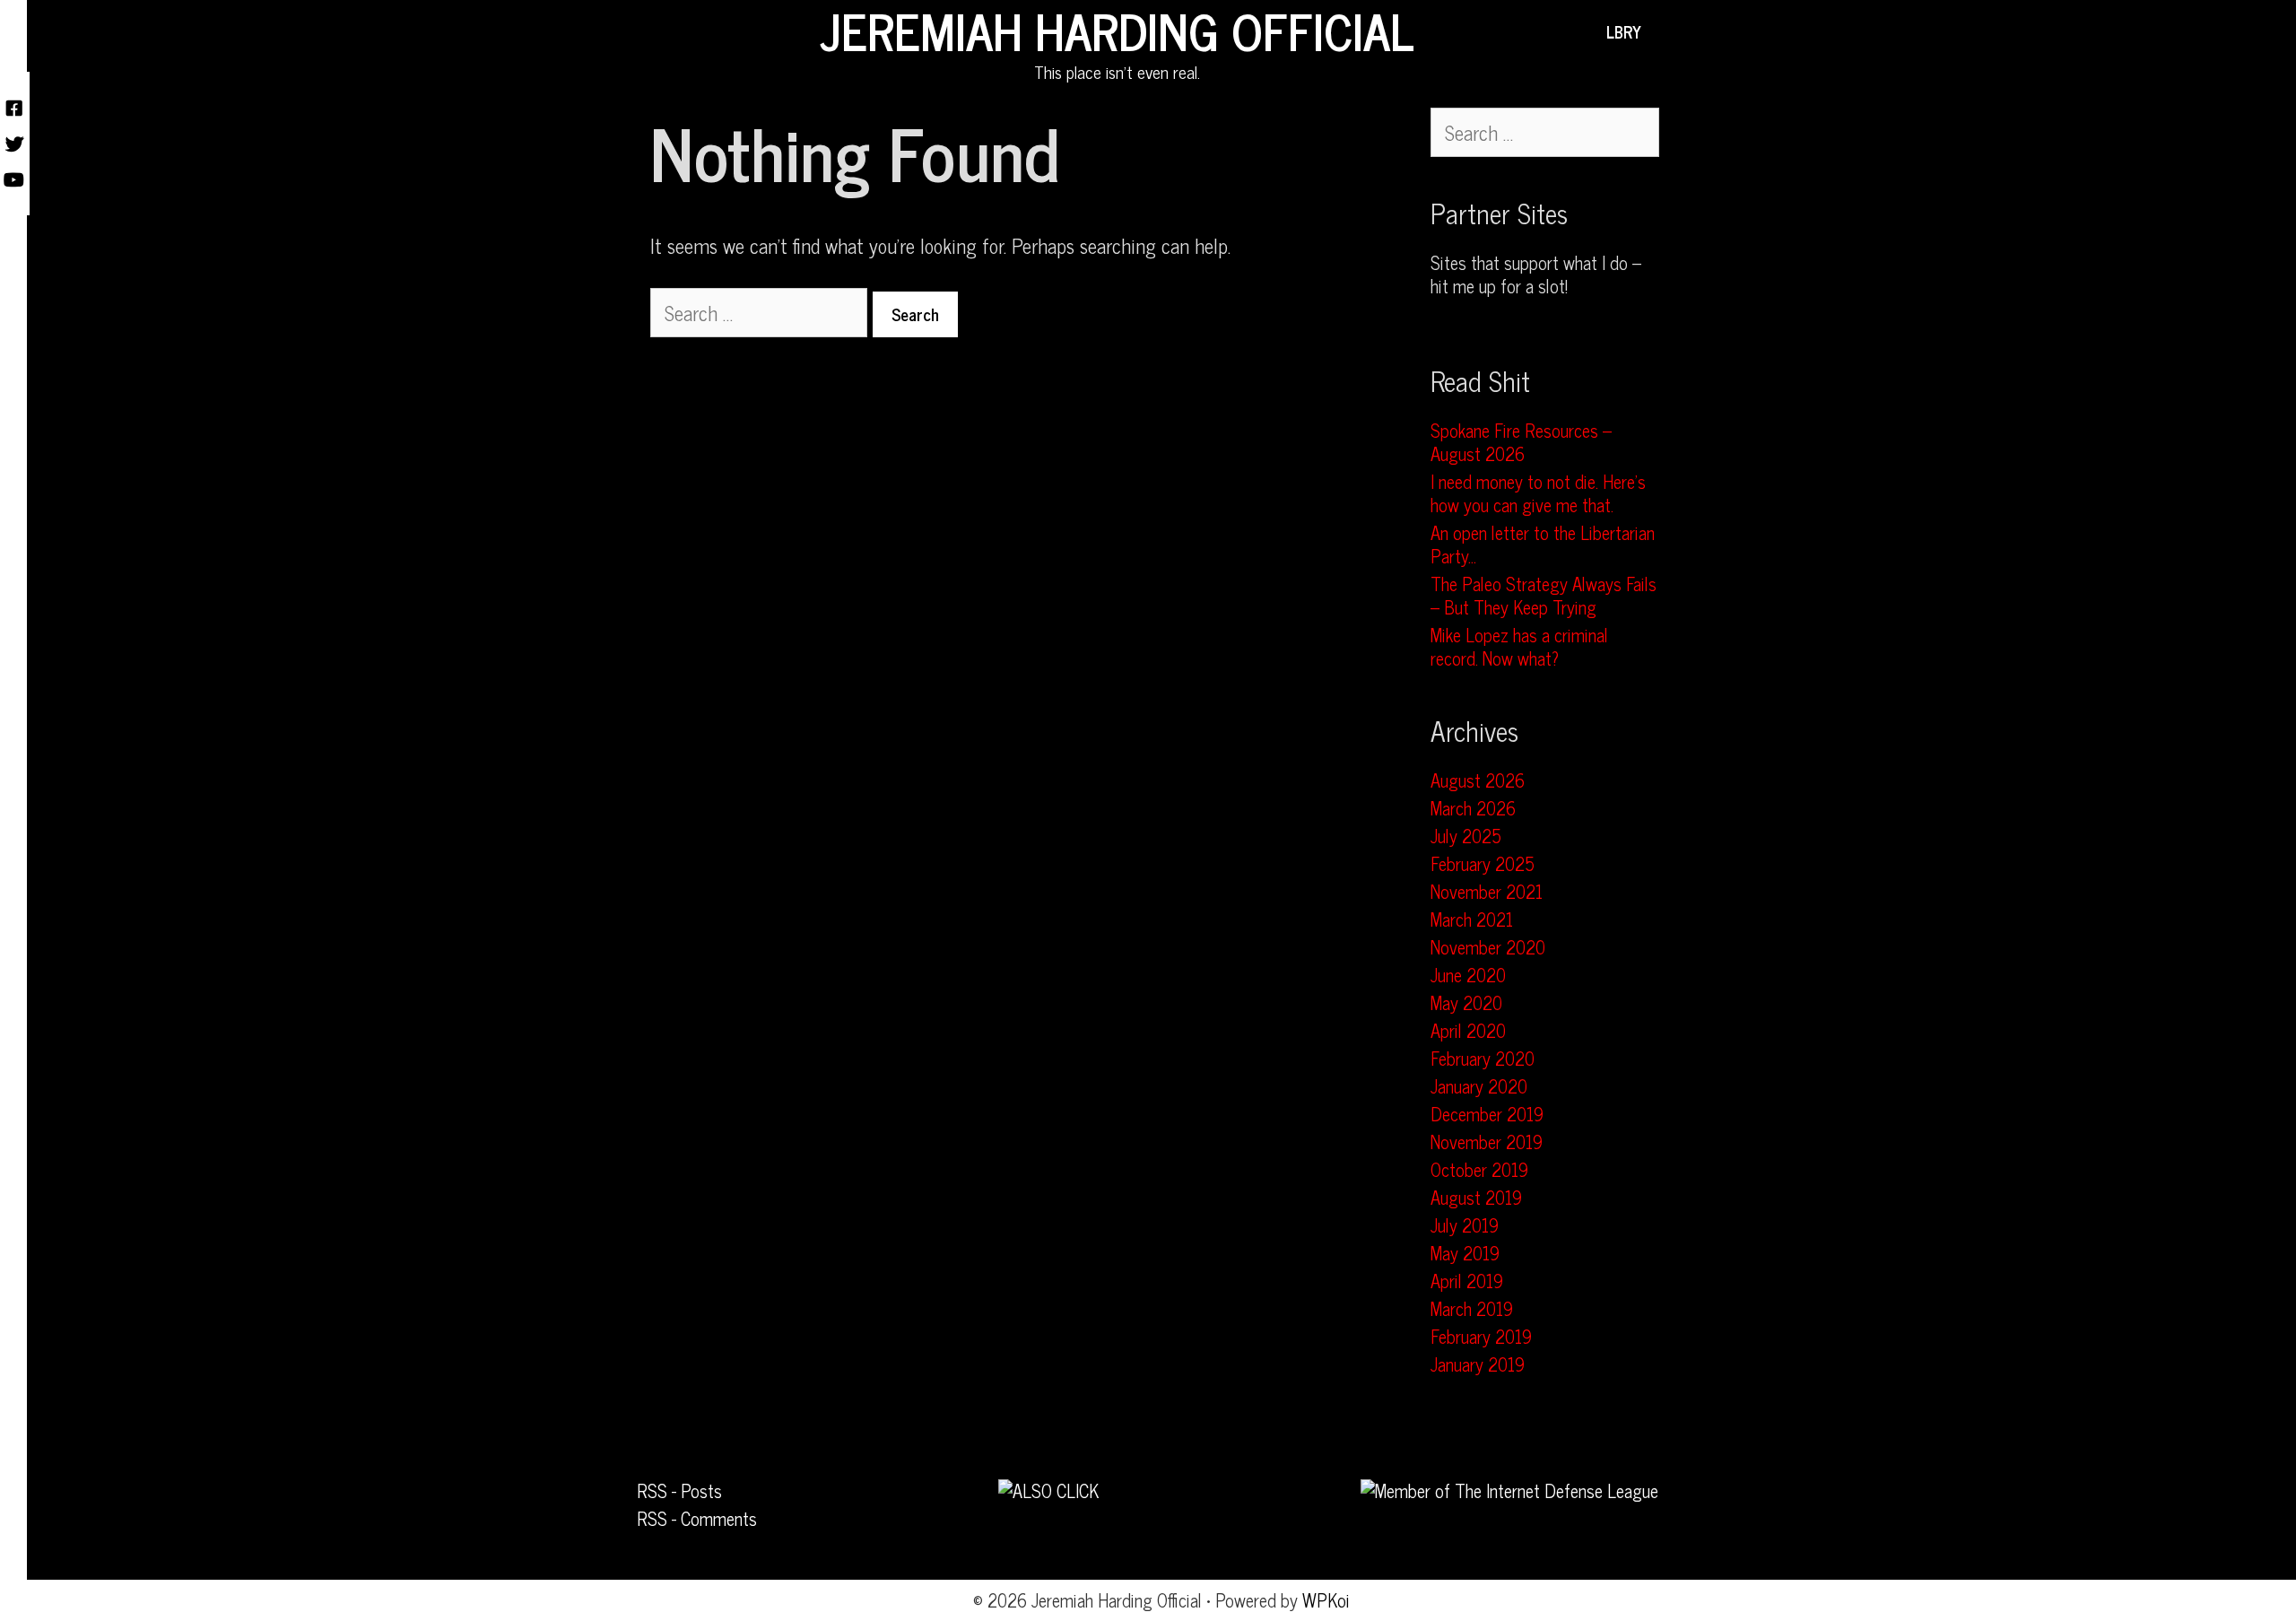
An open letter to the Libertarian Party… (1543, 544)
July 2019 (1465, 1225)
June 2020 (1468, 975)
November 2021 (1487, 891)
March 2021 (1472, 919)
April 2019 (1467, 1281)
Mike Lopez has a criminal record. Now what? (1519, 646)
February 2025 (1483, 863)
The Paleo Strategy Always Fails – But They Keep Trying (1544, 595)
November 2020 (1488, 947)
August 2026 (1478, 780)
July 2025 (1466, 836)
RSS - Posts (679, 1490)
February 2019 (1481, 1336)
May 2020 (1466, 1002)
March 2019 (1472, 1308)
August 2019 (1476, 1197)
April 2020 (1468, 1030)
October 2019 (1479, 1169)
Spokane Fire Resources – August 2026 (1521, 442)
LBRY (1624, 31)
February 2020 (1483, 1058)
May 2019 (1465, 1253)
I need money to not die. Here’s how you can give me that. (1538, 493)
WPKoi (1326, 1600)
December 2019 (1487, 1114)
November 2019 (1487, 1142)
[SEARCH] (1668, 31)
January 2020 (1479, 1086)
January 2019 (1478, 1364)
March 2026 (1473, 808)
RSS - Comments (697, 1518)
